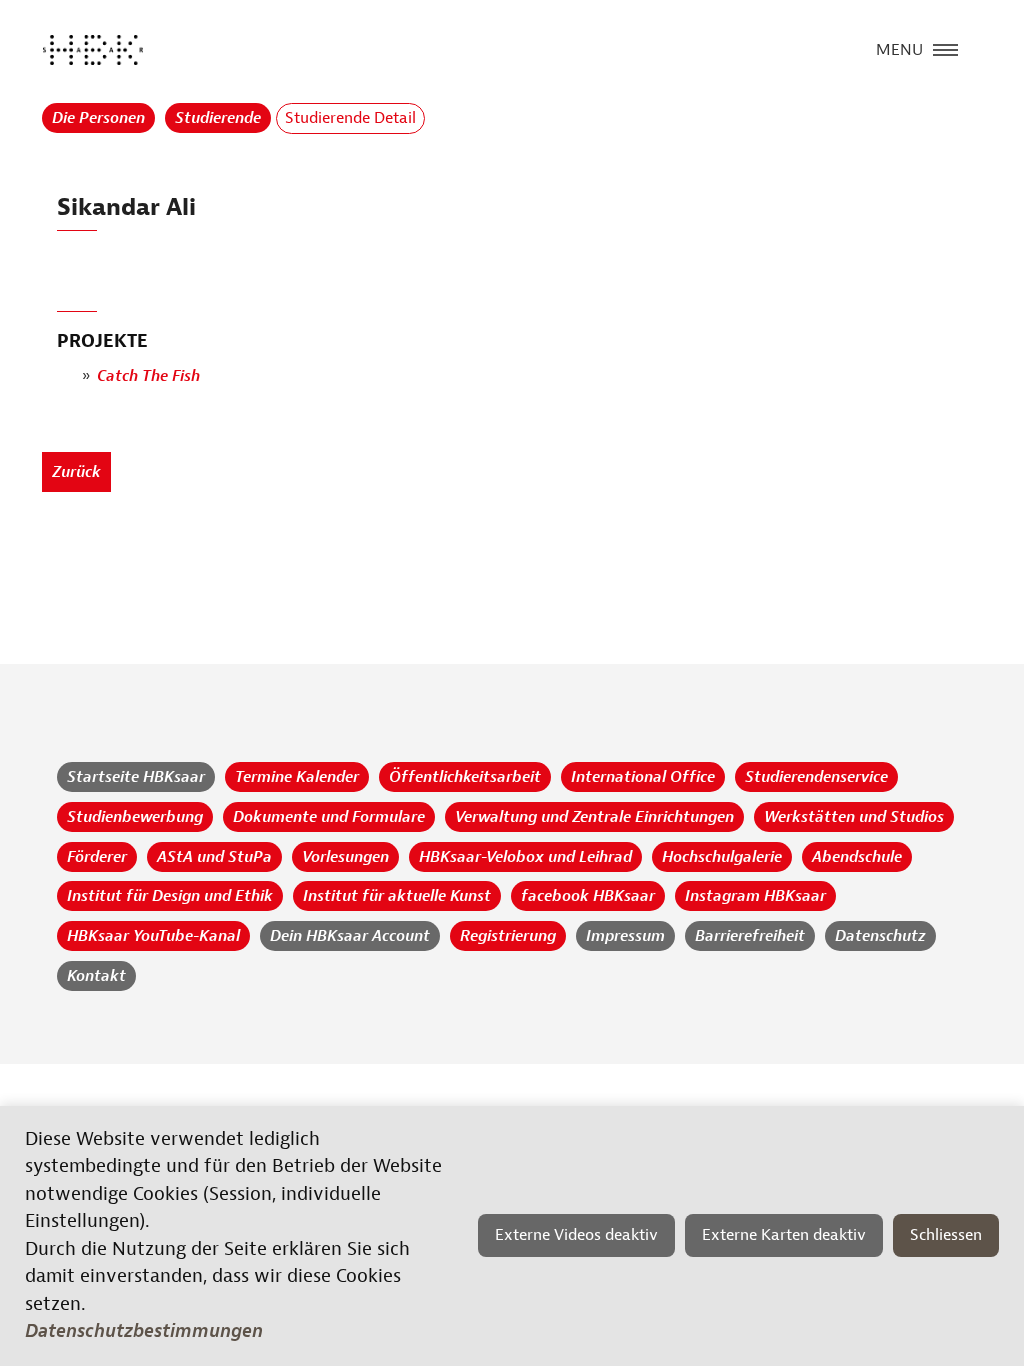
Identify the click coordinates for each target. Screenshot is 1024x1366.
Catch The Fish (148, 376)
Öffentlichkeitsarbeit (465, 777)
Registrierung (508, 936)
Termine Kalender (297, 777)
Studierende (218, 118)
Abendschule (857, 857)
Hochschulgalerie (722, 857)
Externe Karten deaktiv (784, 1235)
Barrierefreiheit (750, 936)
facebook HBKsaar (588, 896)
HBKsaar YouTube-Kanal (153, 936)
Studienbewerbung (135, 817)
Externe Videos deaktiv (576, 1235)
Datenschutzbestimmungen (144, 1331)
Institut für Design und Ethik (170, 896)
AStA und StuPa (214, 857)
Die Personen (98, 118)
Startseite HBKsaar (136, 777)
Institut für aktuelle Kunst (397, 896)
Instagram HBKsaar (755, 896)
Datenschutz (880, 936)
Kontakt (96, 976)
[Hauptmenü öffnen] (945, 48)
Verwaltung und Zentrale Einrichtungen (594, 817)
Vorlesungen (345, 857)
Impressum (625, 936)
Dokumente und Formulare (329, 817)
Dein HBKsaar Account (350, 936)
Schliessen (946, 1235)
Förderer (97, 857)
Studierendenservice (816, 777)
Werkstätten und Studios (854, 817)
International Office (643, 777)
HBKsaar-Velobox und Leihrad (525, 857)
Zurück (76, 472)
